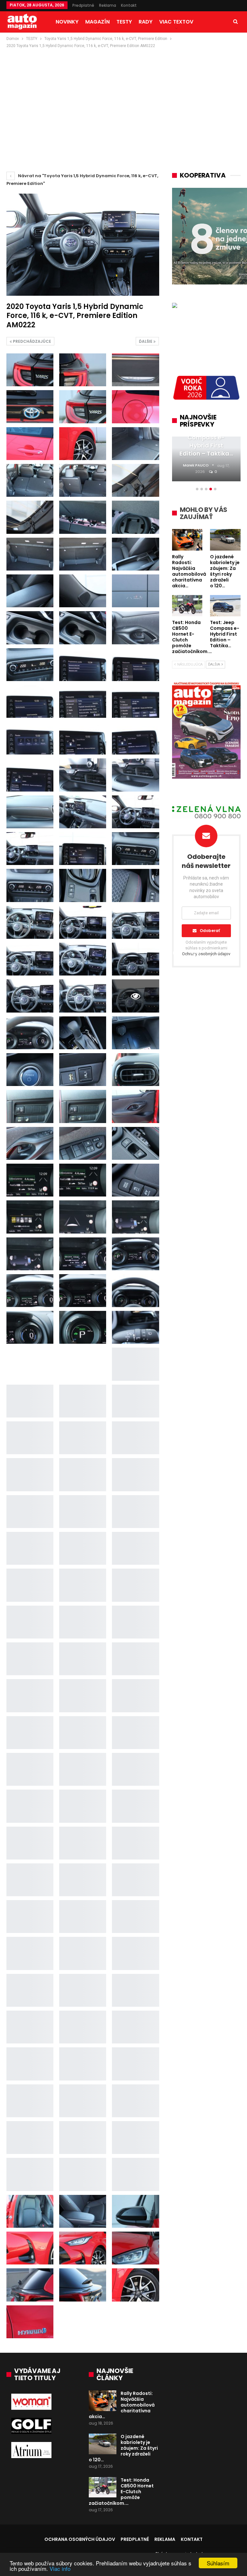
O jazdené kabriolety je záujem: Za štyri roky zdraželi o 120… (123, 2448)
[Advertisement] (123, 98)
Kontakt (129, 5)
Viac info (60, 2568)
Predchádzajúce (32, 341)
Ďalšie (146, 341)
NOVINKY (67, 22)
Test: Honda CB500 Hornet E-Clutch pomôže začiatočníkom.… (121, 2492)
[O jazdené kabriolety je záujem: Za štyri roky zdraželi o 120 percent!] (103, 2444)
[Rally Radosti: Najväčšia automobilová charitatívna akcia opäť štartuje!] (103, 2401)
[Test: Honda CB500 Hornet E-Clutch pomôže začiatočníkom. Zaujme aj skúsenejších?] (103, 2487)
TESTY (124, 22)
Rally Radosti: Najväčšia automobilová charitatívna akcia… (122, 2405)
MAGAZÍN (97, 22)
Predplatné (83, 5)
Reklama (108, 5)
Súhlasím (218, 2563)
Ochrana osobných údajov (80, 2539)
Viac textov (176, 22)
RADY (146, 22)
